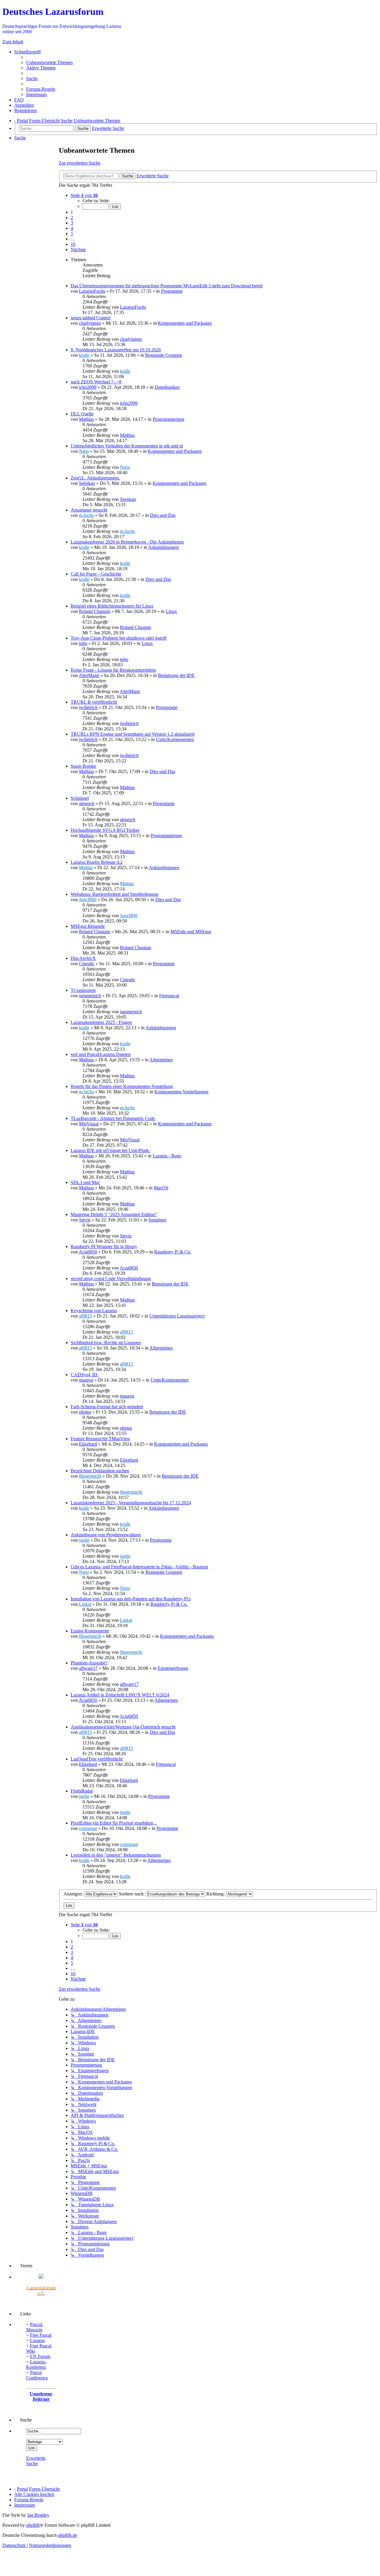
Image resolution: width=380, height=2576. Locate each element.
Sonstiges (157, 1220)
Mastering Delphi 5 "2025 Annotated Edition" (114, 1214)
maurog (86, 1380)
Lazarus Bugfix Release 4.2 (97, 862)
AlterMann (89, 675)
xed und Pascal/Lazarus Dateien (101, 1054)
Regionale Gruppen (164, 355)
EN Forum (40, 2356)
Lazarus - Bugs (167, 1156)
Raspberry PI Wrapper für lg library (104, 1246)
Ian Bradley (38, 2515)
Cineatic (87, 964)
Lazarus (37, 2340)
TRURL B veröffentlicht (94, 702)
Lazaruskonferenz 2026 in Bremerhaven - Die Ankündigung (127, 542)
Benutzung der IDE (176, 675)
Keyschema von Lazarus (94, 1311)
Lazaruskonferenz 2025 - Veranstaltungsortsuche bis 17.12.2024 (131, 1503)
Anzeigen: (74, 1894)
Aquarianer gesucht (89, 510)
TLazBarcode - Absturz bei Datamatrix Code (113, 1118)
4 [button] (72, 228)
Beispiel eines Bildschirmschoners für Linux (112, 606)
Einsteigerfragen (173, 1668)
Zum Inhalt (13, 42)
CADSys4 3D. (85, 1375)
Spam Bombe (83, 766)
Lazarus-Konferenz (36, 2364)
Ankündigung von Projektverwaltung (106, 1535)
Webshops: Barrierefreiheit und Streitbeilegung (114, 894)
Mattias (86, 868)
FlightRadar (82, 1791)
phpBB (33, 2525)
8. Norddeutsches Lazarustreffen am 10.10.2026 (116, 350)
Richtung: (216, 1894)
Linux (171, 611)
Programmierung (168, 419)
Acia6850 (88, 1252)
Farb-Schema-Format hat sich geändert (107, 1407)
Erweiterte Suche (36, 2461)
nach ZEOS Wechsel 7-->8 (96, 382)
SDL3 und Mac (85, 1182)
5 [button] (72, 234)
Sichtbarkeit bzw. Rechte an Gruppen (106, 1343)
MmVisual (89, 1124)
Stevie (85, 1220)
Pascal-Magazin (35, 2327)
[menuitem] (49, 62)
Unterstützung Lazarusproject (177, 1316)
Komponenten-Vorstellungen (181, 1092)
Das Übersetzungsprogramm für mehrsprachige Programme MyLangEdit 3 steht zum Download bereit (167, 286)
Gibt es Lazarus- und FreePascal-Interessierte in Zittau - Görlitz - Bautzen (139, 1567)
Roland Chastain (95, 611)
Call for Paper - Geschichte (96, 574)
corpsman (88, 1828)
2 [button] (72, 218)
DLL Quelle (82, 414)
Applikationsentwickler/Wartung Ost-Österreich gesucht (123, 1727)
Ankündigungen (163, 547)
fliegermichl (90, 1476)
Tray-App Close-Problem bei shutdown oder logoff (119, 638)
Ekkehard (88, 1444)
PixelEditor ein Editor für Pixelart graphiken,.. (114, 1823)
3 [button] (72, 223)
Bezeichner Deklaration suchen (100, 1471)
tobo (83, 643)
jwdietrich (88, 707)
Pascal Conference (37, 2375)
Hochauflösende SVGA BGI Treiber (105, 830)
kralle (84, 355)
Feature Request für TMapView (100, 1439)
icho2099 (88, 387)
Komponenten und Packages (185, 323)
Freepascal (169, 996)
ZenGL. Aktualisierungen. (95, 478)
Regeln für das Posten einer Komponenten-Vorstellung (122, 1086)
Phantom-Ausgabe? (89, 1663)
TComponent (83, 990)
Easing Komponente (90, 1631)
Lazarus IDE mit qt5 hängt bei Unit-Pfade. (110, 1150)
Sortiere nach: (132, 1894)
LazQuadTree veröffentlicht (97, 1759)
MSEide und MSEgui (191, 932)
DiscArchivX (83, 958)
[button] (84, 195)
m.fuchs (86, 515)
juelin (84, 1540)
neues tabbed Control (91, 318)
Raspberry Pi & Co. (173, 1252)
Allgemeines (161, 1060)
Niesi (84, 451)
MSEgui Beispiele (88, 926)
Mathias (86, 419)
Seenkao (87, 483)
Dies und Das (163, 515)
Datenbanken (167, 387)
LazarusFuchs (92, 291)
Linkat (85, 1604)
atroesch (87, 803)
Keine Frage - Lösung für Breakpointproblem (113, 670)
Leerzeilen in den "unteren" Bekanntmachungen (116, 1855)
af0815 (85, 1316)
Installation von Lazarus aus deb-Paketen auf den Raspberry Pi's (131, 1599)
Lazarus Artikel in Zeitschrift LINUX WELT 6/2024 (120, 1695)
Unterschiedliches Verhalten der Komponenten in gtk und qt (127, 446)
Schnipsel (80, 798)
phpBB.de (68, 2535)
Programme (172, 291)
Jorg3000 (88, 900)
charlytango (90, 323)
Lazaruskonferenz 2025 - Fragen (101, 1022)
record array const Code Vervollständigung (111, 1279)
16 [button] (73, 244)
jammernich (90, 996)
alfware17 (88, 1668)
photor (85, 1412)
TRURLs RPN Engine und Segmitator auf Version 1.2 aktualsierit (133, 734)
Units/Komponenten (175, 739)
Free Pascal (41, 2335)
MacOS (161, 1188)
